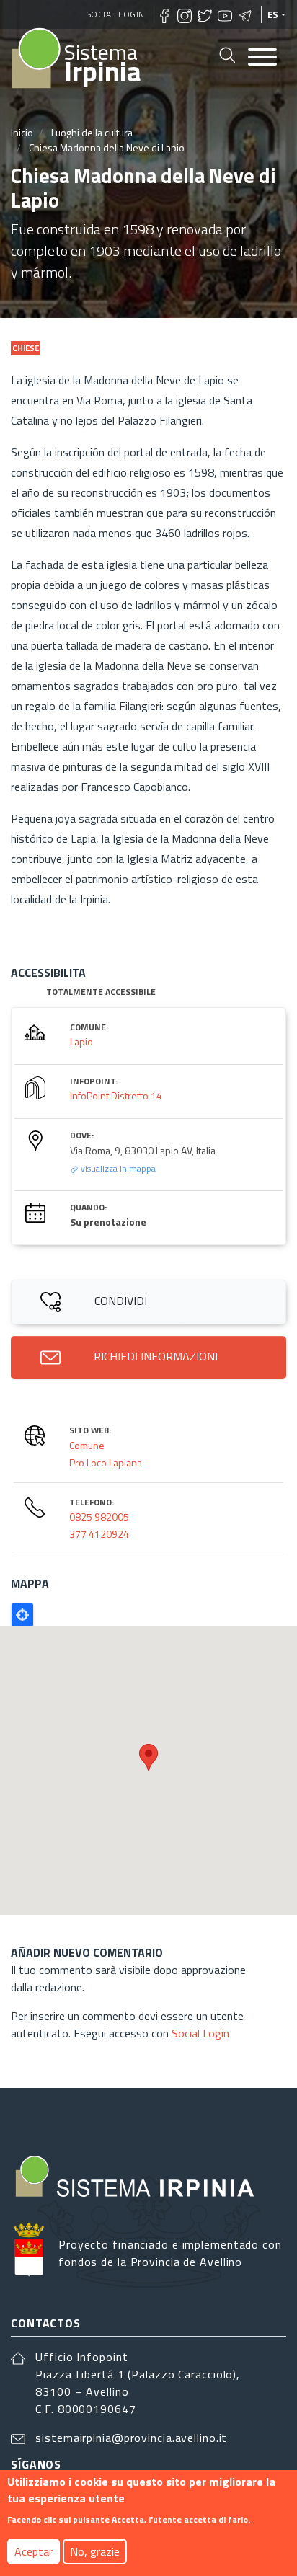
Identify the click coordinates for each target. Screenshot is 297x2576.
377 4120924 (99, 1534)
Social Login (116, 14)
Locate (22, 1615)
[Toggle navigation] (262, 58)
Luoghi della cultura (92, 132)
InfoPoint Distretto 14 (116, 1096)
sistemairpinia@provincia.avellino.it (131, 2438)
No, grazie (95, 2551)
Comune (87, 1445)
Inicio (22, 132)
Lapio (81, 1041)
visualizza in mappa (117, 1168)
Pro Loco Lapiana (106, 1462)
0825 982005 (99, 1517)
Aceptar (34, 2551)
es (273, 14)
